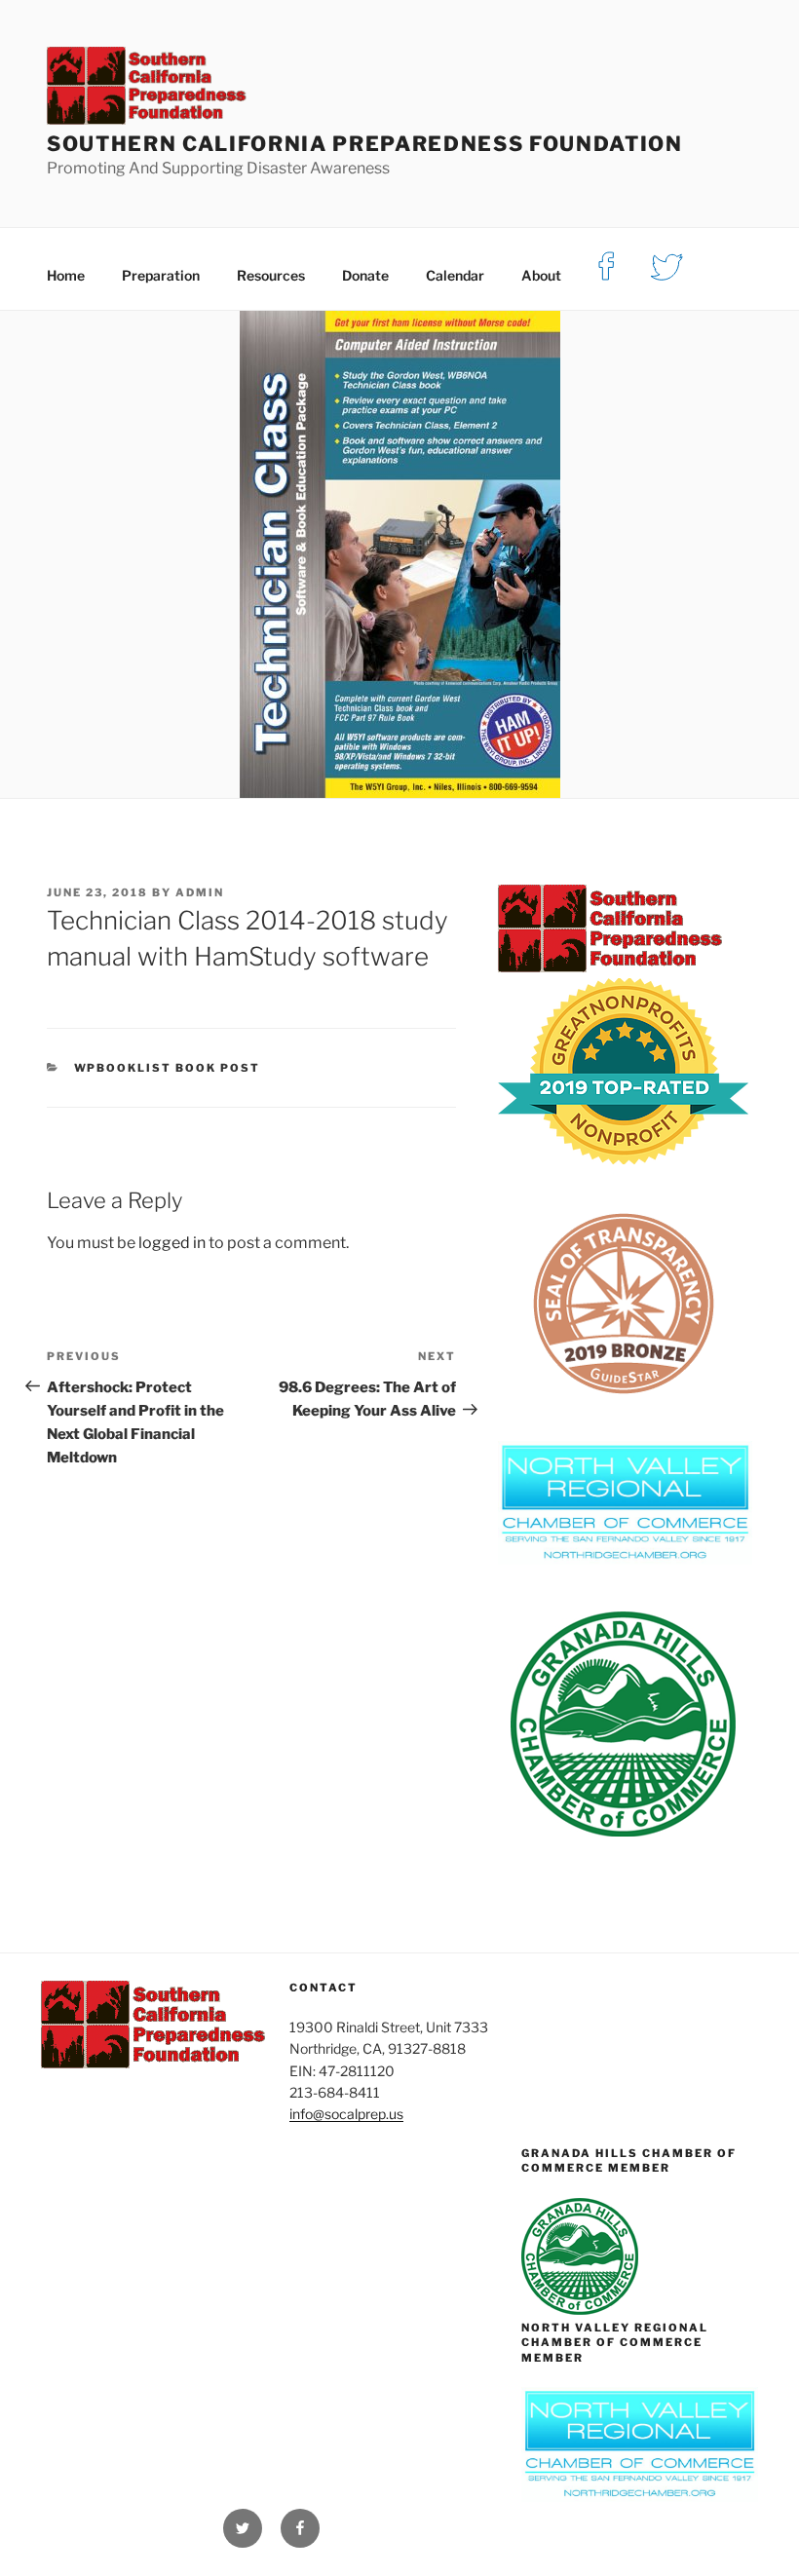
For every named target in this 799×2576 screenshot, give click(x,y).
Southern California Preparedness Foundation (365, 144)
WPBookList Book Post (168, 1068)
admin (200, 892)
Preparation (161, 275)
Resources (271, 275)
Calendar (455, 275)
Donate (365, 275)
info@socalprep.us (346, 2114)
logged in (172, 1243)
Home (66, 275)
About (541, 275)
